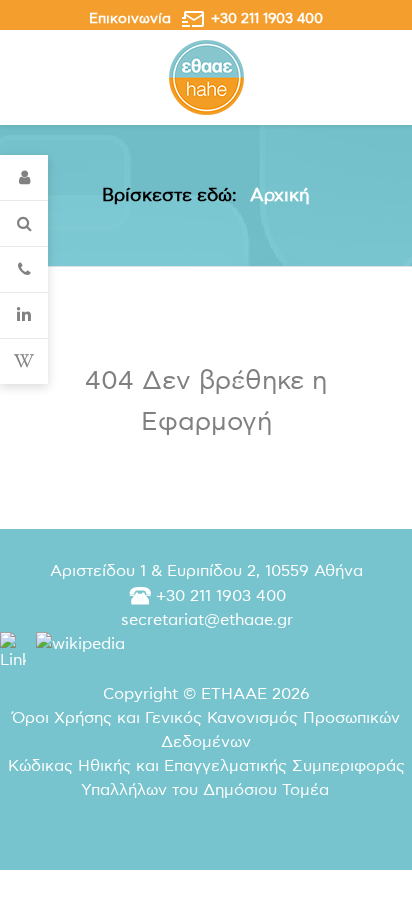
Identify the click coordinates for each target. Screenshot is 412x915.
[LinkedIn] (24, 316)
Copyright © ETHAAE (206, 694)
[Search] (24, 224)
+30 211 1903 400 (267, 18)
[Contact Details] (24, 270)
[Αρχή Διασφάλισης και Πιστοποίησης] (206, 76)
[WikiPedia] (24, 361)
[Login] (24, 178)
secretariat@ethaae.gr (207, 620)
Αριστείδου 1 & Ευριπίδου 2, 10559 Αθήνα (206, 571)
